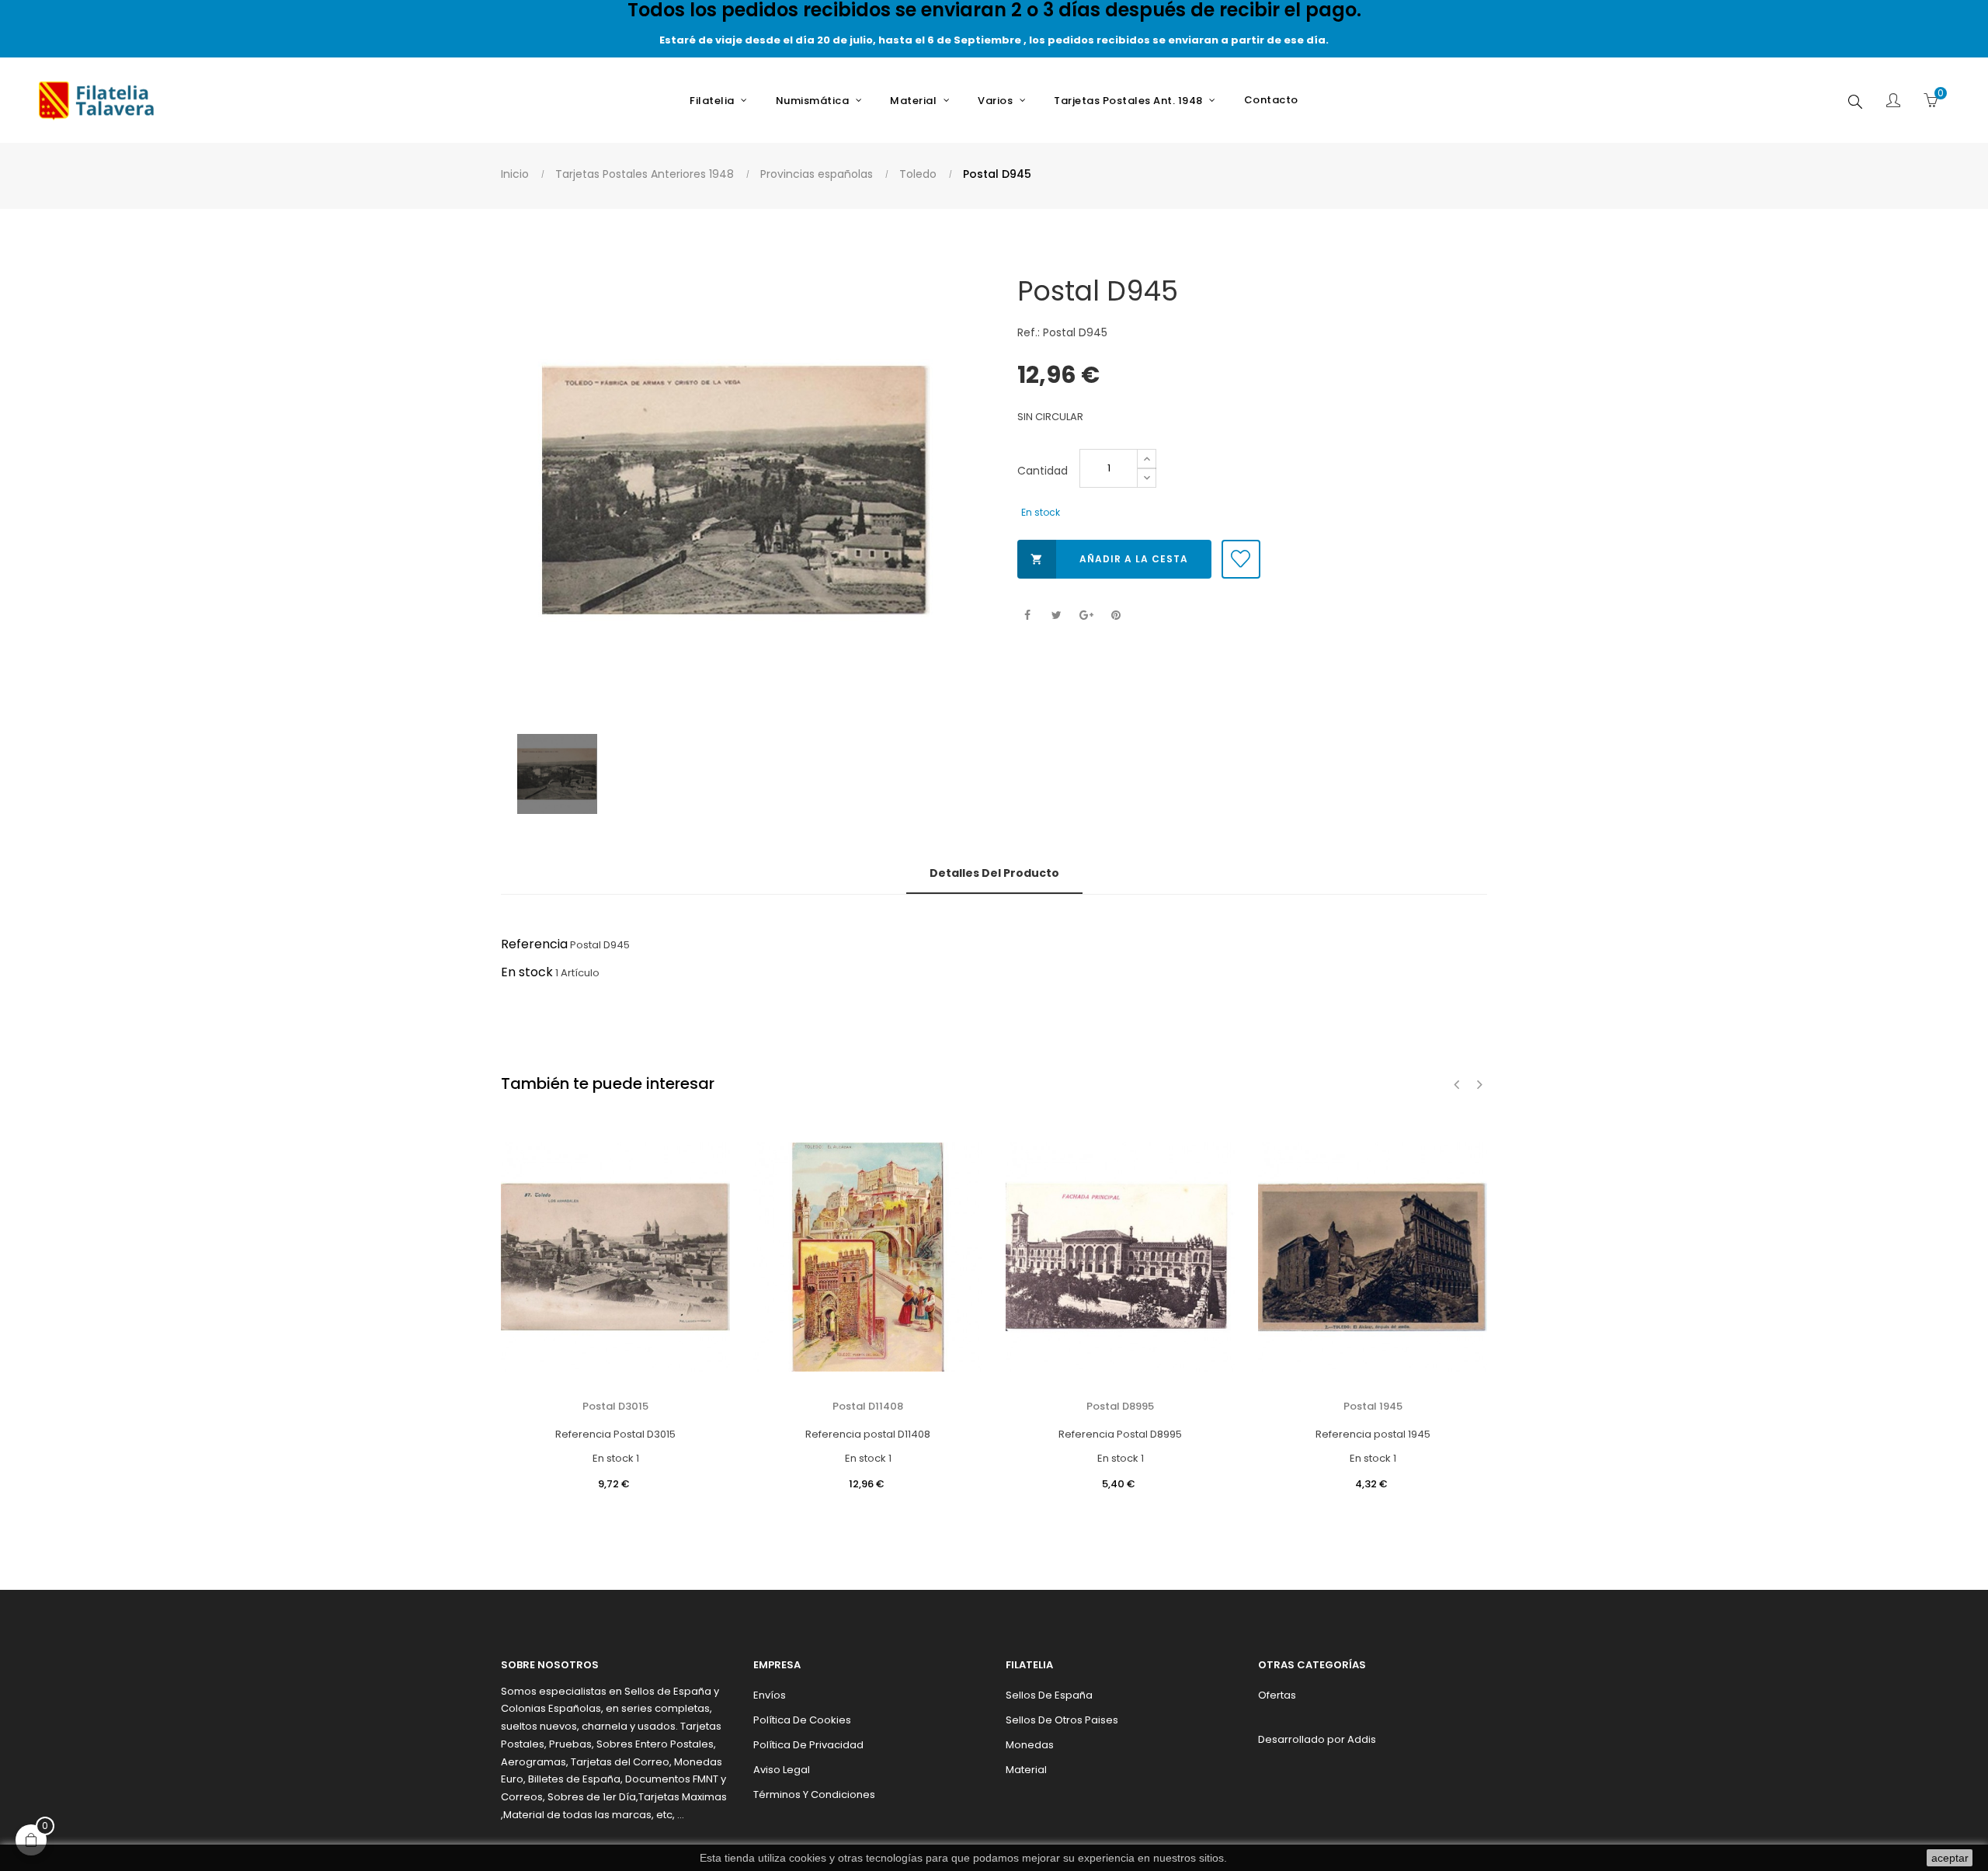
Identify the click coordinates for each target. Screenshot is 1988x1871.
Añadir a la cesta (1109, 559)
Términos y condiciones (814, 1794)
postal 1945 (1373, 1406)
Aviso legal (782, 1770)
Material (1026, 1770)
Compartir (1027, 616)
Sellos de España (1049, 1695)
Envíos (770, 1695)
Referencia (534, 944)
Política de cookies (802, 1720)
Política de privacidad (808, 1745)
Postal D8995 (1120, 1406)
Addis (1362, 1739)
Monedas (1030, 1745)
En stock (527, 972)
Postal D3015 (615, 1406)
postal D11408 (868, 1406)
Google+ (1086, 616)
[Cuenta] (1893, 102)
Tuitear (1057, 616)
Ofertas (1277, 1695)
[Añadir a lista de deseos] (1241, 559)
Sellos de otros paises (1062, 1720)
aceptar (1950, 1858)
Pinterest (1116, 616)
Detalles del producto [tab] (994, 873)
